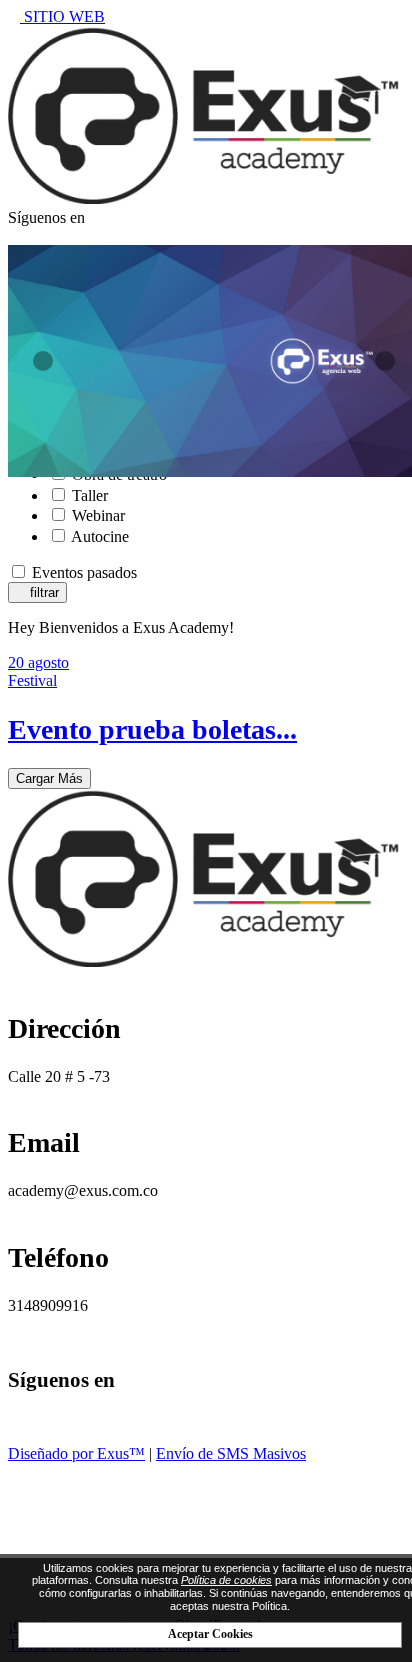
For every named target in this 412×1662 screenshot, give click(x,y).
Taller (90, 495)
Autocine (100, 536)
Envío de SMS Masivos (231, 1453)
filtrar (42, 592)
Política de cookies (226, 1580)
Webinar (98, 515)
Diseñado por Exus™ (76, 1453)
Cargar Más (49, 778)
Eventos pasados (84, 572)
